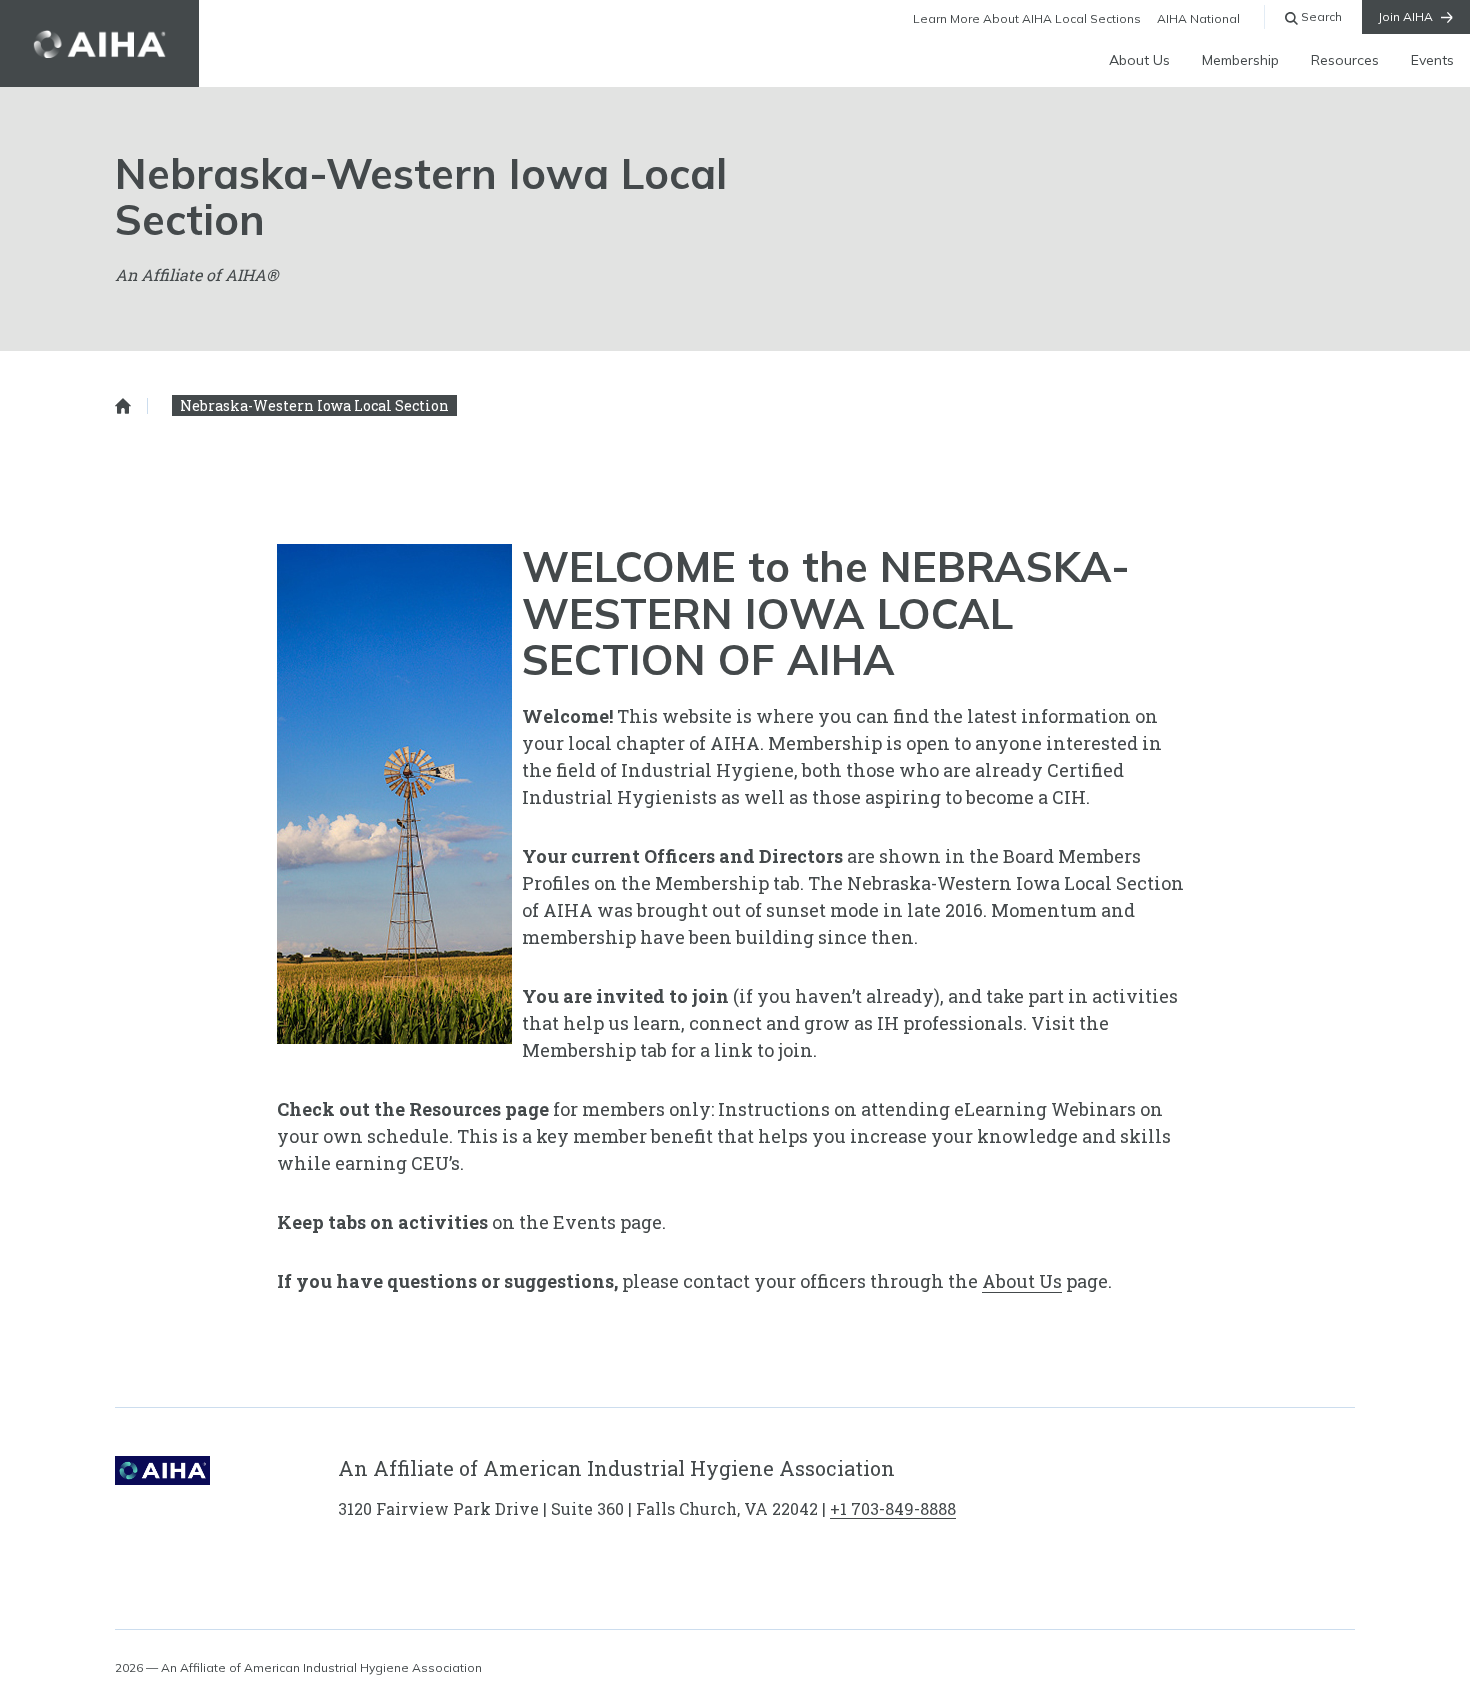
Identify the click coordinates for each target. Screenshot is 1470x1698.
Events (1432, 60)
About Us (1139, 60)
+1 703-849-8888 (893, 1508)
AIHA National (1198, 18)
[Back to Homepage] (99, 43)
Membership (1240, 60)
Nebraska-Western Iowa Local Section (314, 405)
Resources (1345, 60)
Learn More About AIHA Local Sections (1027, 18)
